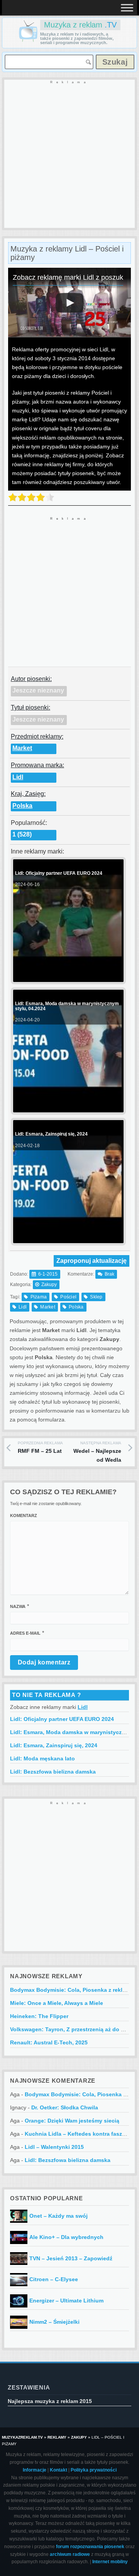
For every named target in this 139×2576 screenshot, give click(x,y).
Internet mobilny (110, 2562)
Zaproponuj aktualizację (92, 1261)
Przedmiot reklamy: (37, 736)
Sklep (96, 1297)
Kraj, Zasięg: (28, 794)
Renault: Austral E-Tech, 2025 (49, 2042)
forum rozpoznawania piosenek (90, 2547)
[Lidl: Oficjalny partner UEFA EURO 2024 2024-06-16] (67, 976)
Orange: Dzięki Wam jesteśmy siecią (72, 2121)
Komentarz (24, 1515)
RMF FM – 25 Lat (40, 1447)
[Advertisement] (69, 154)
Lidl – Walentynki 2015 (54, 2147)
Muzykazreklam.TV (22, 2437)
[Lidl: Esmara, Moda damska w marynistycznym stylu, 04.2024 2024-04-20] (67, 1106)
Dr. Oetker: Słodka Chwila (65, 2107)
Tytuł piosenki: (31, 707)
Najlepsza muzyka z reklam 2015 (50, 2401)
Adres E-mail (25, 1633)
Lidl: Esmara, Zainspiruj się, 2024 (54, 1745)
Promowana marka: (37, 765)
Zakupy (49, 1285)
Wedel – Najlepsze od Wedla (97, 1452)
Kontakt (58, 2470)
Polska (22, 806)
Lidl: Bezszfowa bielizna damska (53, 1772)
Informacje (35, 2470)
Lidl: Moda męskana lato (42, 1758)
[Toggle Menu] (127, 8)
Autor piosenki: (31, 679)
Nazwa (18, 1606)
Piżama (39, 1297)
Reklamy (57, 2437)
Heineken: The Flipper (39, 2016)
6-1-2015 (48, 1274)
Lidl (18, 777)
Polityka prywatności (94, 2470)
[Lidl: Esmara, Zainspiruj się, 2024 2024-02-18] (67, 1237)
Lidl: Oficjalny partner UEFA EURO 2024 (62, 1719)
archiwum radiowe (70, 2554)
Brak (109, 1274)
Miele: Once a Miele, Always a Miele (57, 2003)
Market (22, 748)
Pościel (68, 1297)
